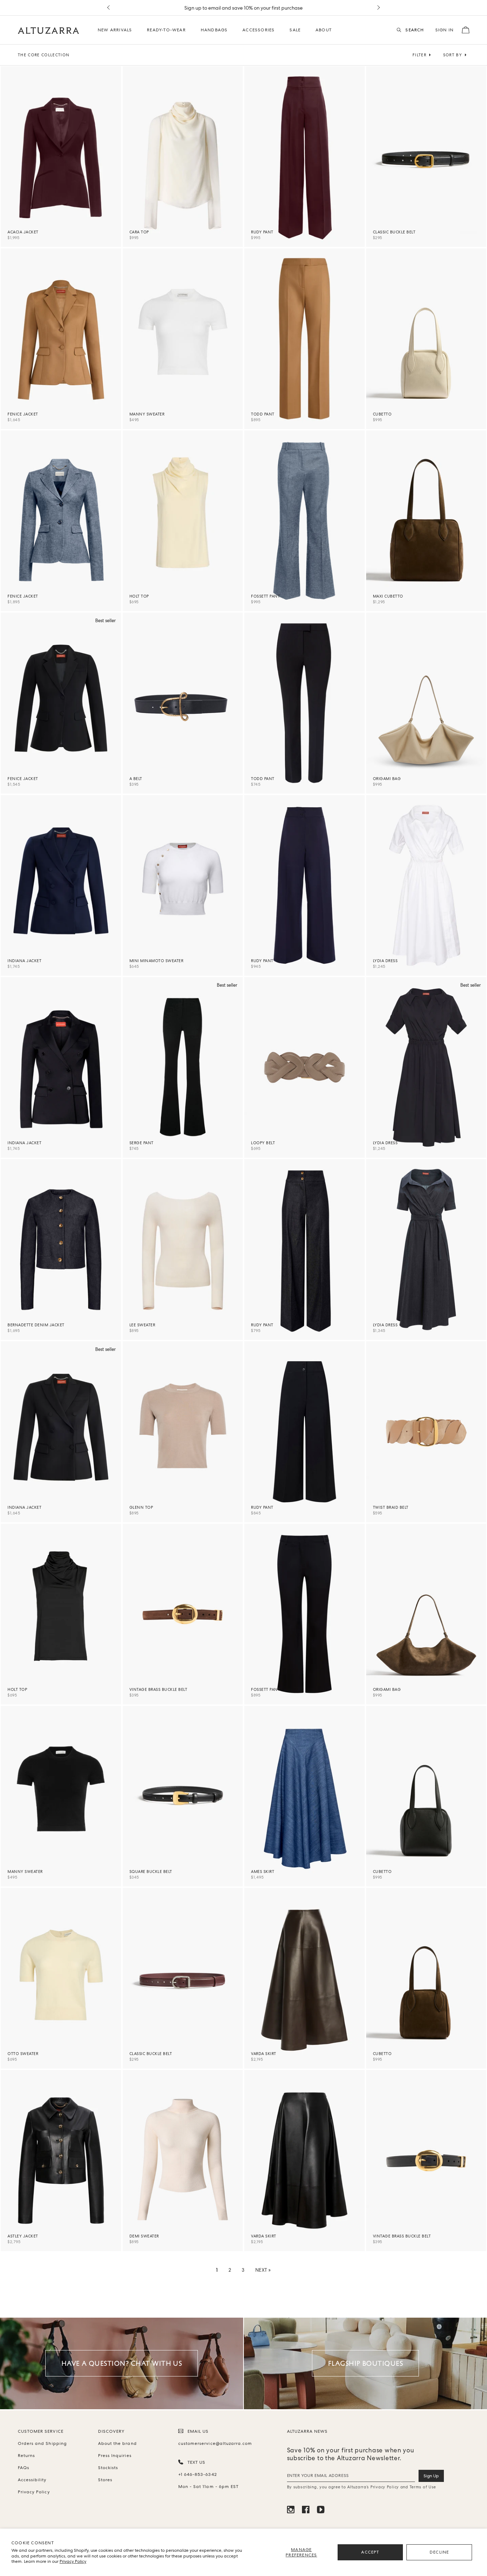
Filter (419, 55)
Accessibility (32, 2480)
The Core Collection (44, 55)
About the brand (117, 2443)
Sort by (453, 55)
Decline (439, 2552)
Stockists (108, 2468)
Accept (370, 2552)
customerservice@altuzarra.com (214, 2443)
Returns (26, 2456)
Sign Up (431, 2476)
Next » (263, 2270)
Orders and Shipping (42, 2443)
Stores (105, 2480)
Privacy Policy (73, 2561)
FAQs (24, 2468)
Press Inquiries (115, 2456)
